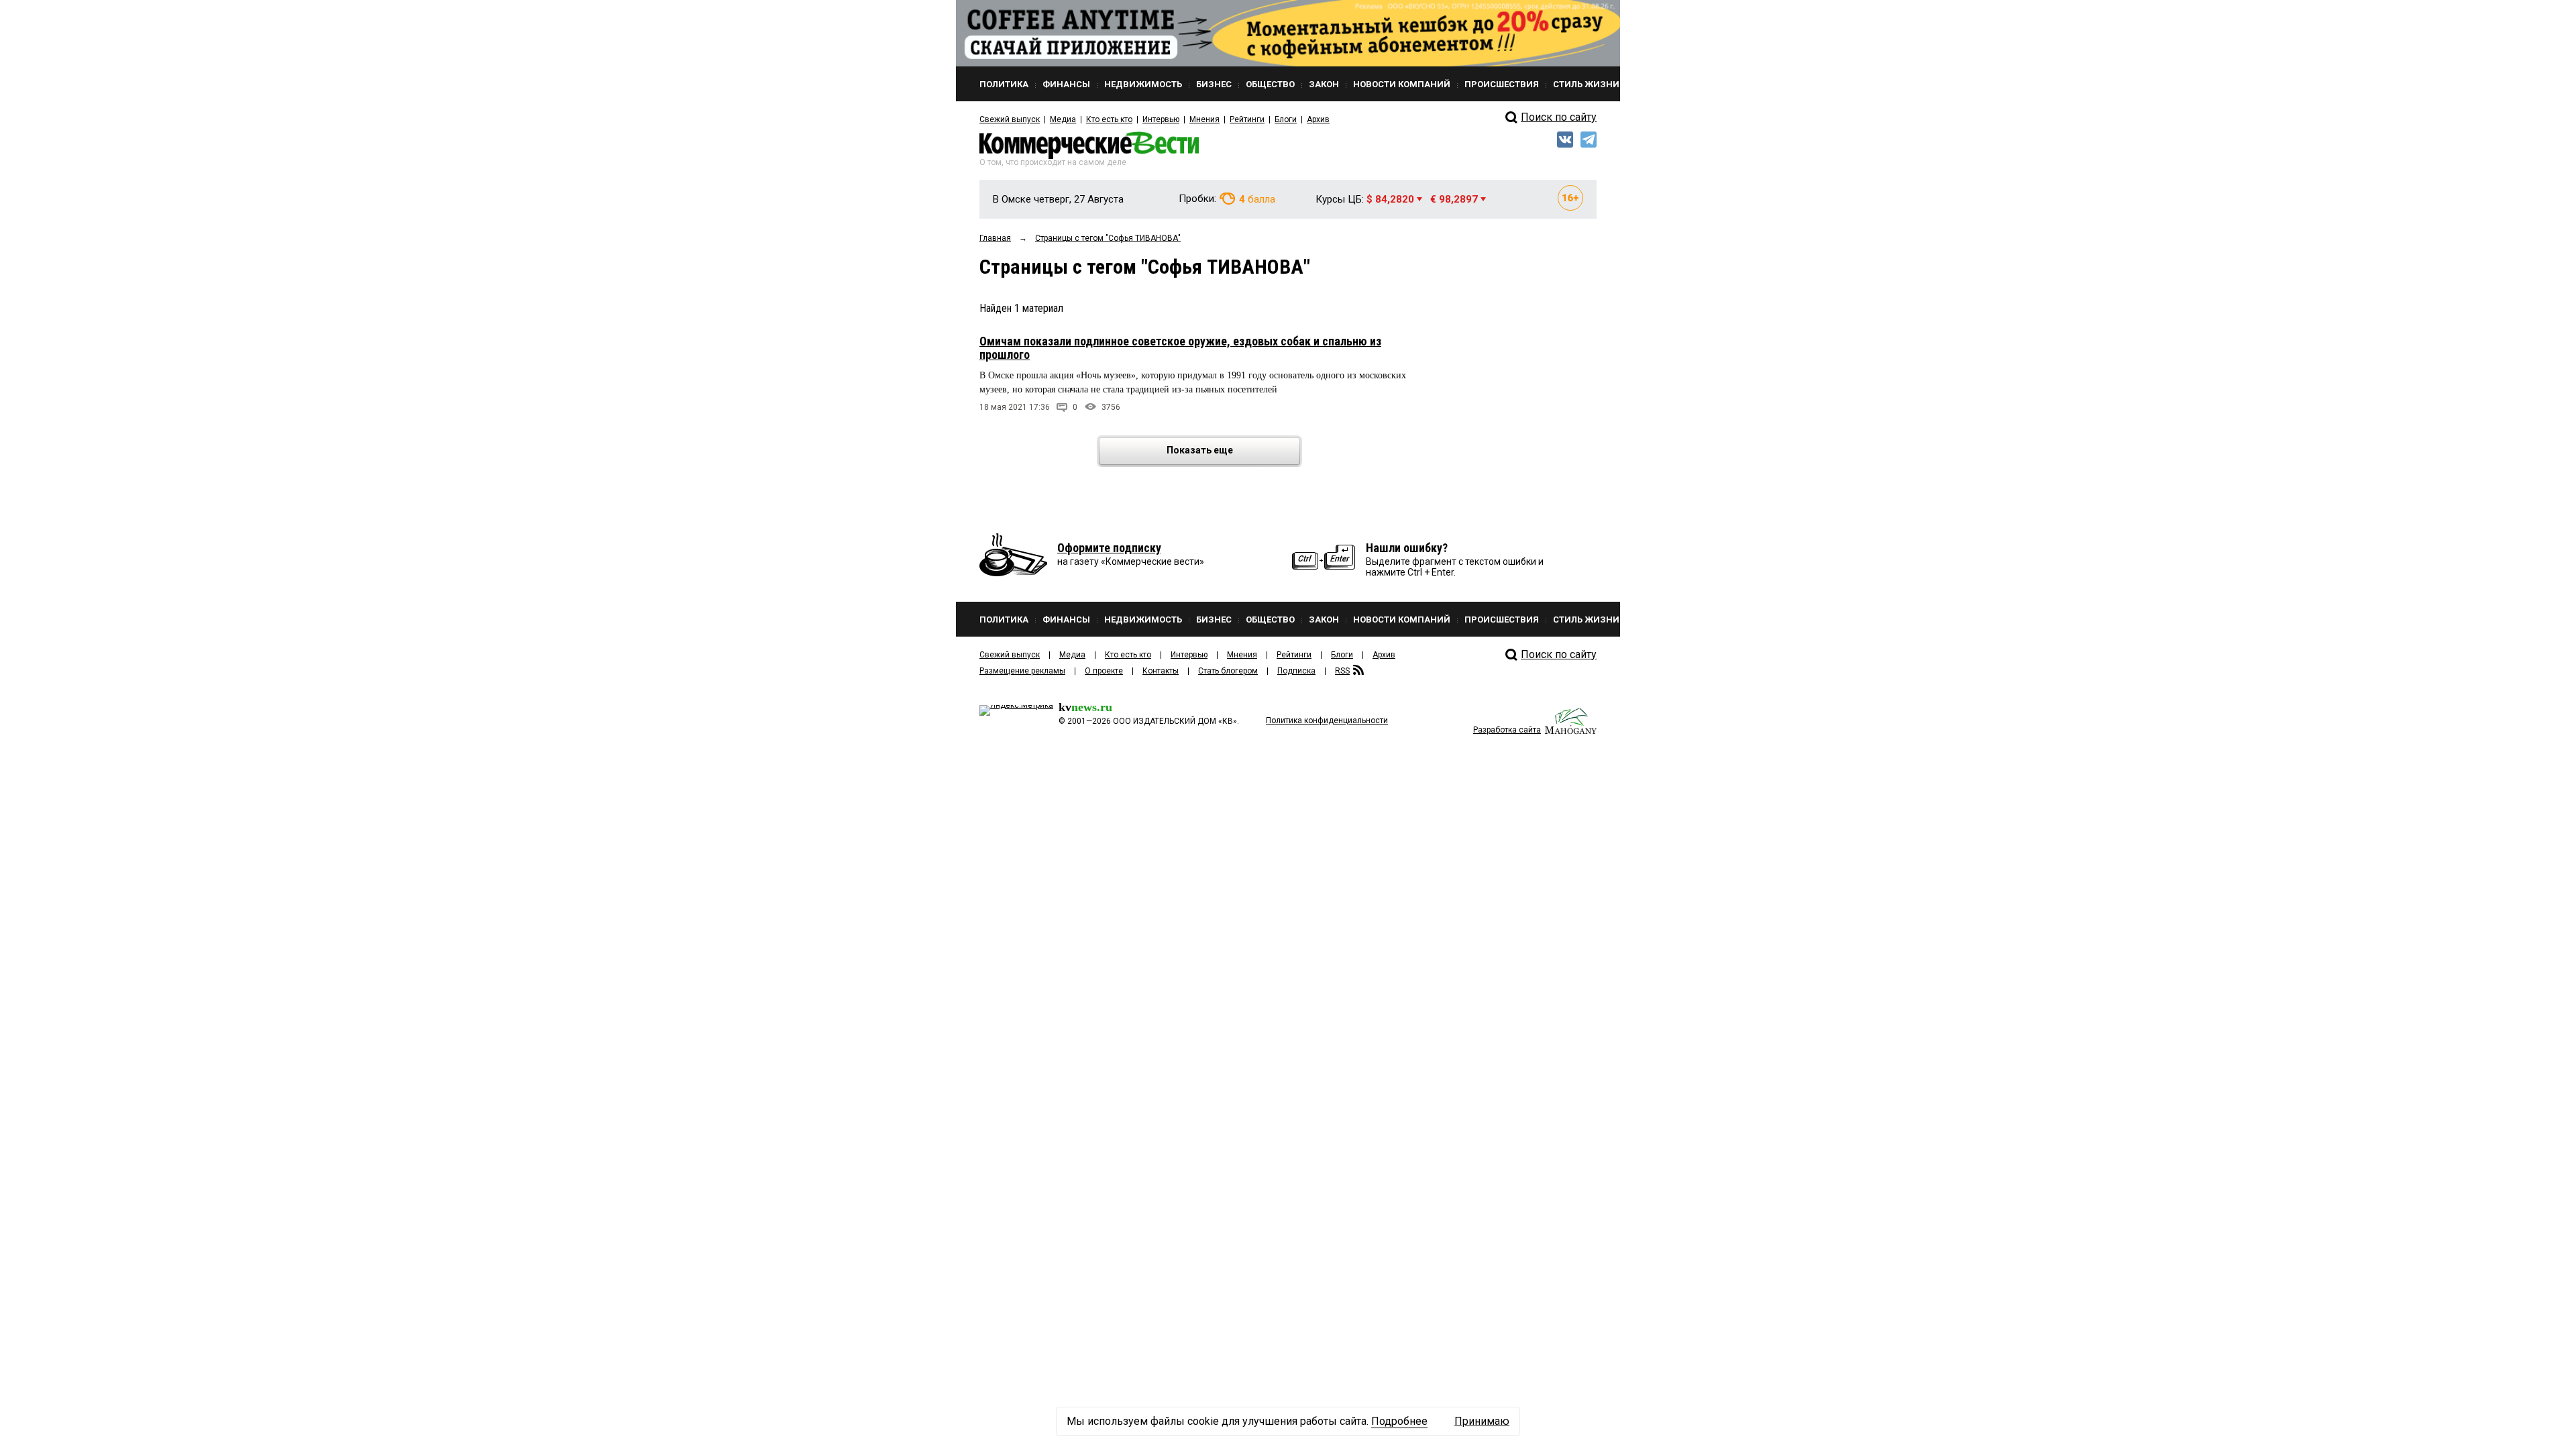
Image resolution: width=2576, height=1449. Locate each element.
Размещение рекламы (1022, 671)
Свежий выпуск (1010, 119)
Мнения (1204, 119)
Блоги (1286, 119)
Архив (1318, 119)
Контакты (1161, 671)
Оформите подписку (1109, 548)
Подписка (1296, 671)
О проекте (1104, 671)
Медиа (1063, 119)
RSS (1342, 671)
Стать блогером (1228, 671)
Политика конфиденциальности (1327, 720)
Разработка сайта (1507, 730)
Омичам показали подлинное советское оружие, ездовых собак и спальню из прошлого (1180, 348)
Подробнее (1399, 1421)
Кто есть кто (1109, 119)
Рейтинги (1247, 119)
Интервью (1161, 119)
